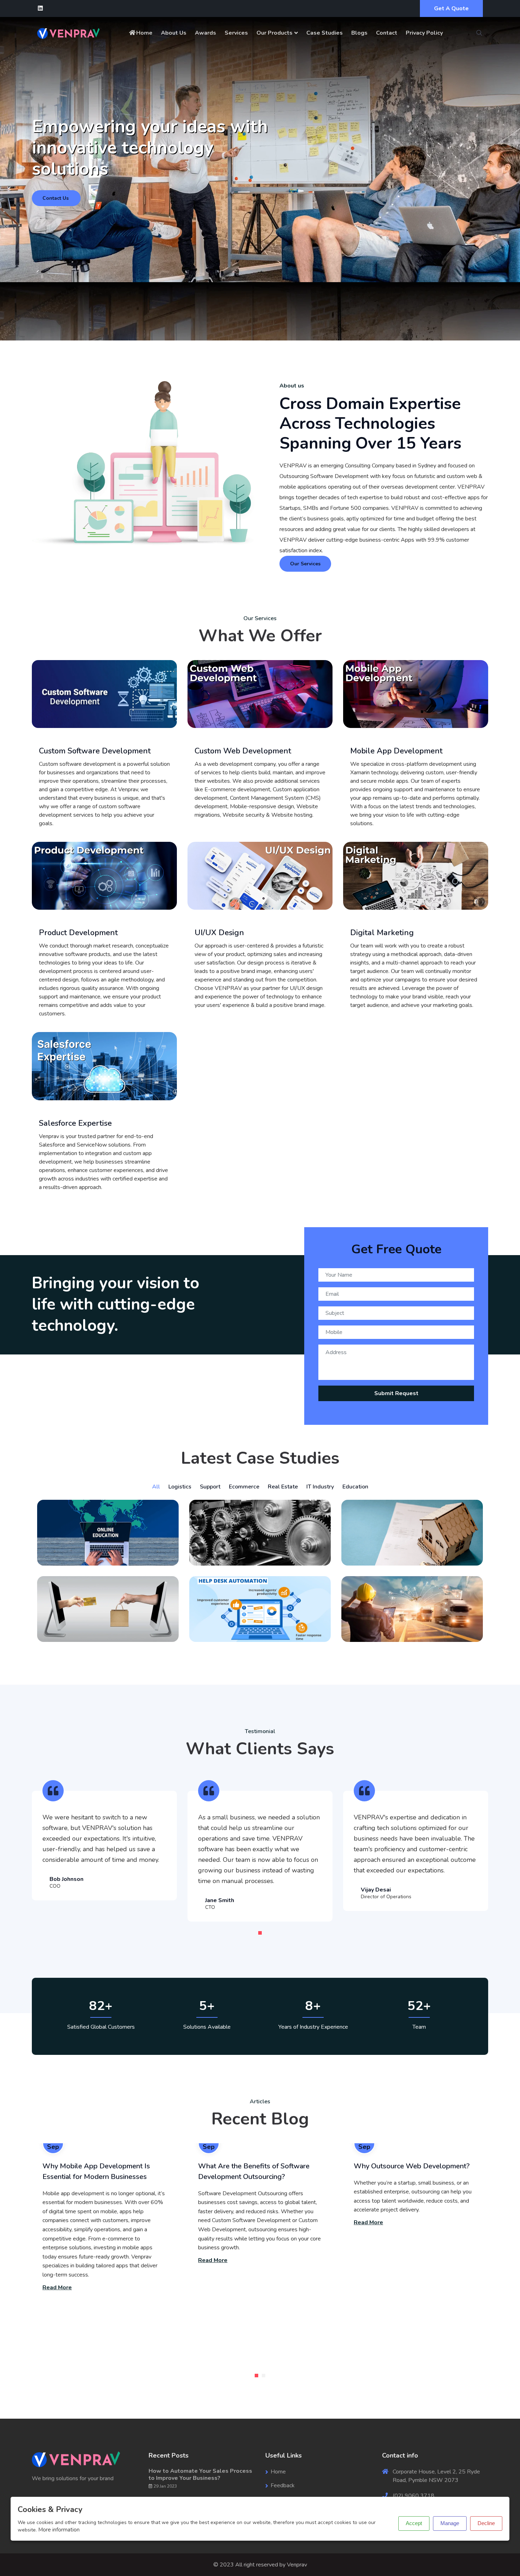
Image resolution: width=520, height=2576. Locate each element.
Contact (387, 33)
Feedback (283, 2485)
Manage (450, 2523)
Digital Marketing (382, 933)
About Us (174, 33)
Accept (414, 2523)
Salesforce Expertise (75, 1123)
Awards (206, 33)
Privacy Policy (424, 33)
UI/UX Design (219, 933)
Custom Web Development (243, 751)
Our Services (305, 564)
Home (144, 33)
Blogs (359, 33)
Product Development (78, 933)
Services (236, 33)
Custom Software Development (95, 751)
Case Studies (325, 33)
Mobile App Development (396, 751)
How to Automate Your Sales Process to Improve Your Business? (200, 2475)
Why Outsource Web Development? (412, 2166)
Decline (486, 2523)
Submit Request (396, 1393)
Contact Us (56, 198)
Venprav (297, 2565)
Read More (57, 2287)
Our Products (275, 33)
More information (59, 2530)
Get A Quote (451, 8)
